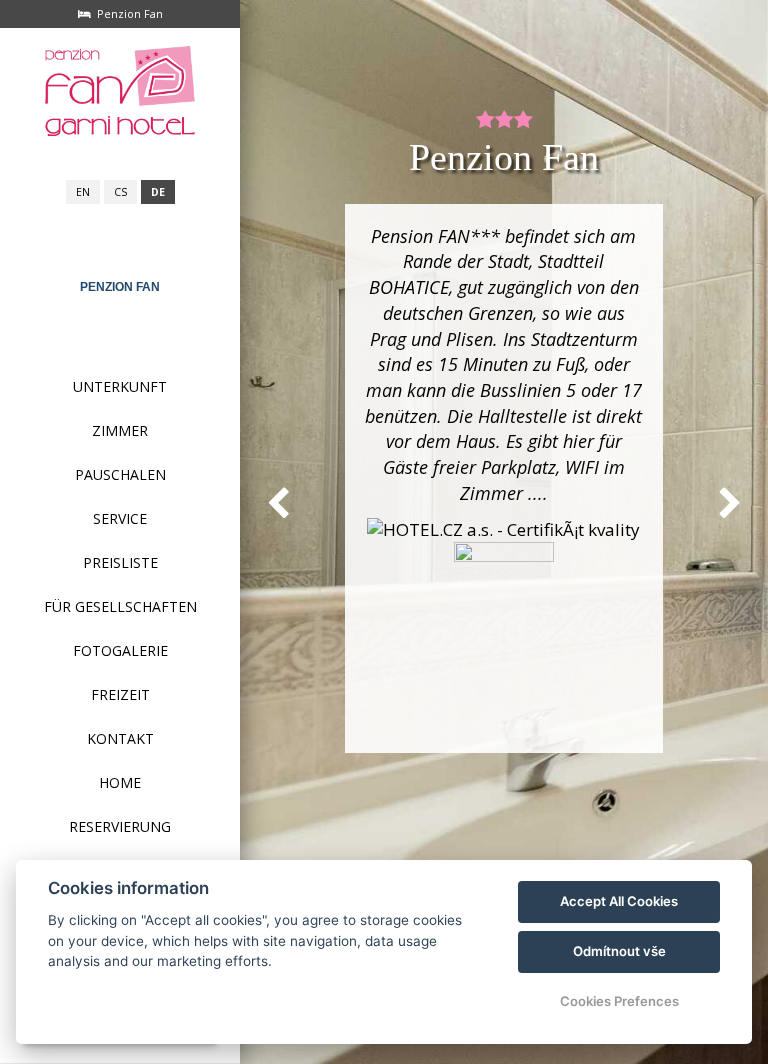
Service (120, 518)
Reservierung (120, 826)
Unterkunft (120, 386)
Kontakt (120, 738)
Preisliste (120, 562)
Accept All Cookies (619, 901)
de (158, 192)
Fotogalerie (120, 650)
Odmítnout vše (619, 951)
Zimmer (120, 430)
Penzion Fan (120, 287)
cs (120, 192)
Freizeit (120, 694)
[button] (278, 503)
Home (120, 782)
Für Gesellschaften (120, 606)
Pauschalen (120, 474)
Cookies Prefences (619, 1001)
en (83, 192)
